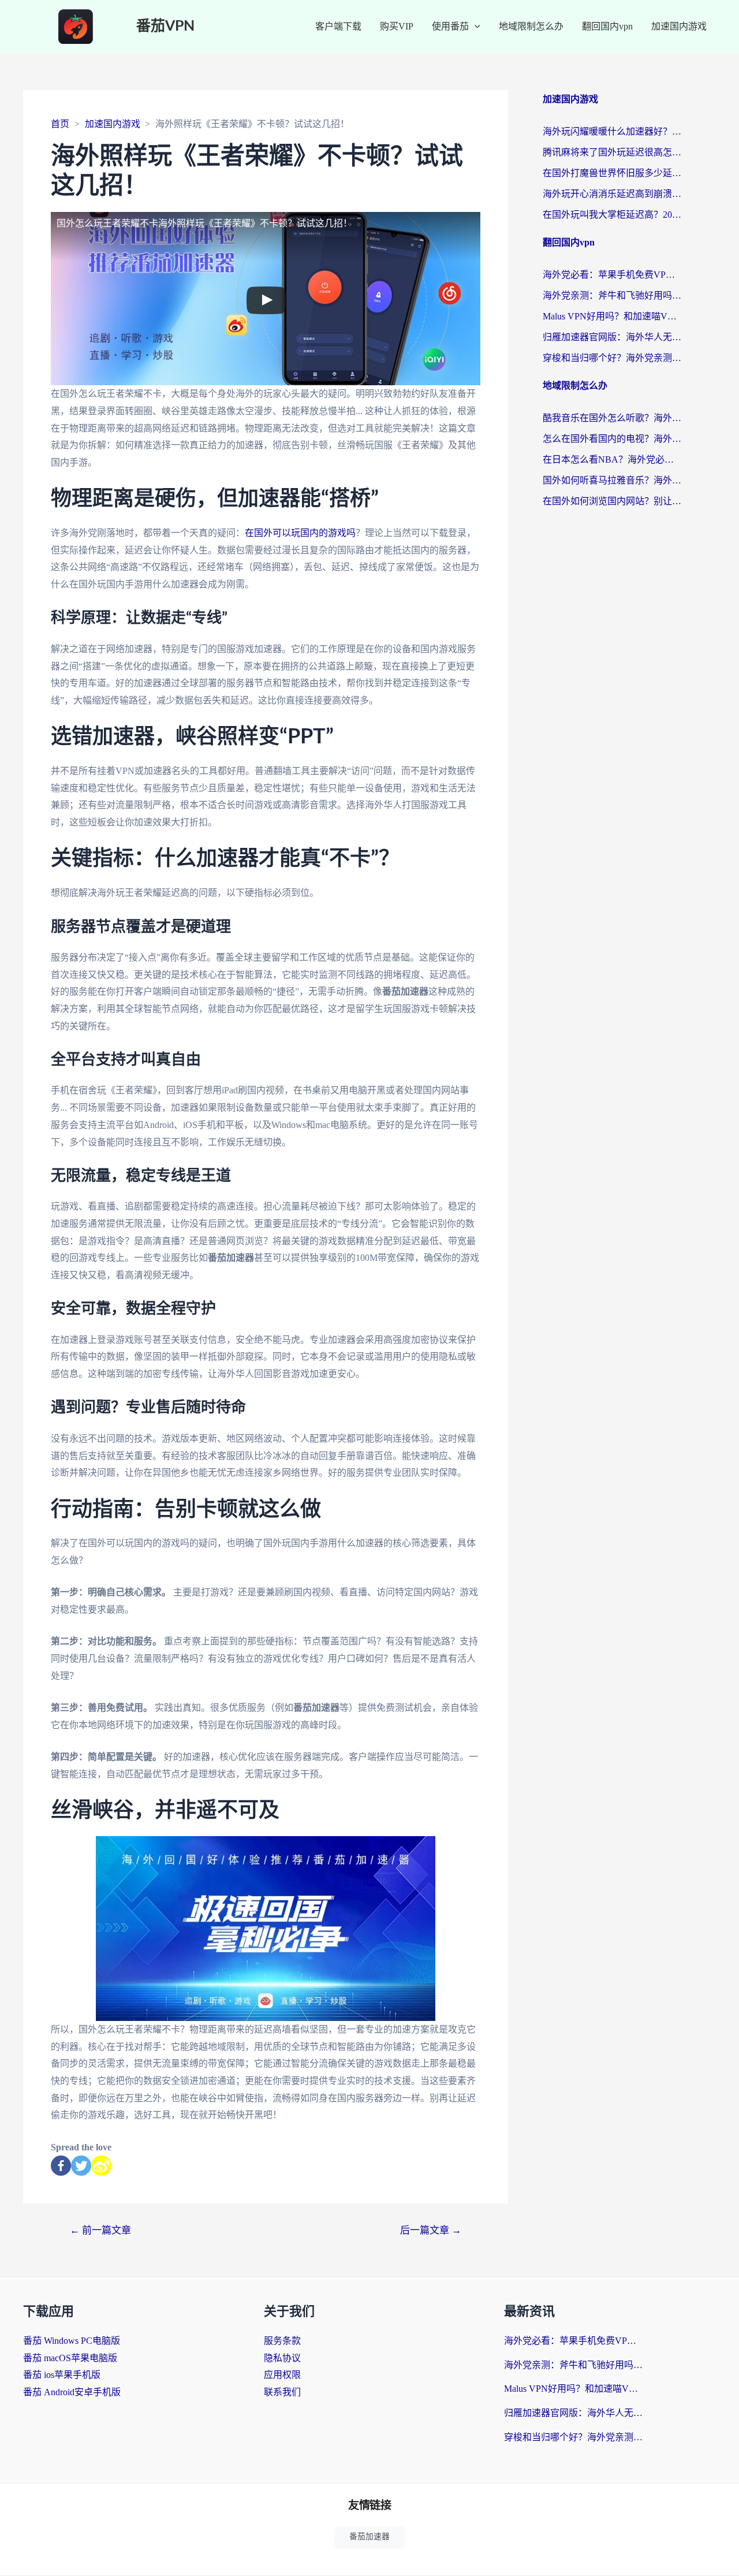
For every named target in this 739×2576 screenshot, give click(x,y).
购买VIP (397, 26)
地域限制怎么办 (531, 26)
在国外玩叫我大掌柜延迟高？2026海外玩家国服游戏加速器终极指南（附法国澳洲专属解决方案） (612, 215)
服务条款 (282, 2341)
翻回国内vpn (607, 26)
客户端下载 (338, 26)
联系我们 (282, 2392)
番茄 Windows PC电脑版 (72, 2341)
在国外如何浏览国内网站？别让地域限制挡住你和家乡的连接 (612, 501)
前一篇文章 (100, 2230)
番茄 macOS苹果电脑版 (70, 2358)
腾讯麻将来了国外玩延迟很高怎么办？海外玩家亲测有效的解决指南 (612, 152)
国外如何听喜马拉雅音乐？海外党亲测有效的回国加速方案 (612, 480)
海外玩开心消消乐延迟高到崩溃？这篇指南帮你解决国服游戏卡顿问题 (612, 194)
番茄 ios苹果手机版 (62, 2375)
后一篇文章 (431, 2230)
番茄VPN (165, 26)
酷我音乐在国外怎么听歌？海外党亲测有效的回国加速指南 (612, 418)
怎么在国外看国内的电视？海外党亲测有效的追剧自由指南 (612, 439)
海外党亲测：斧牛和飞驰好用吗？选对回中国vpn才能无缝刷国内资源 (612, 295)
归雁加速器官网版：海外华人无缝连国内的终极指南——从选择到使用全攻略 (612, 337)
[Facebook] (61, 2166)
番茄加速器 (369, 2536)
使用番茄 (450, 26)
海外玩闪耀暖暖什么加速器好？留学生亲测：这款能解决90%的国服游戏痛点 (612, 131)
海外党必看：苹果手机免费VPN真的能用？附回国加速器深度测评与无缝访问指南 (612, 275)
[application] (475, 27)
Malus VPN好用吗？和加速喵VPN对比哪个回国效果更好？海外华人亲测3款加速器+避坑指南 (612, 316)
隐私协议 (282, 2358)
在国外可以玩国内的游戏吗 (300, 533)
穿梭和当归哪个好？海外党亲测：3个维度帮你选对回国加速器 (612, 358)
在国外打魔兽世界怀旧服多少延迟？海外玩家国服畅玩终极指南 (612, 173)
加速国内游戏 (679, 26)
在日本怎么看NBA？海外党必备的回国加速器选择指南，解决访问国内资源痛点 (612, 459)
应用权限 (282, 2375)
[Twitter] (81, 2166)
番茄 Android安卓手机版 (72, 2392)
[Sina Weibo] (101, 2166)
